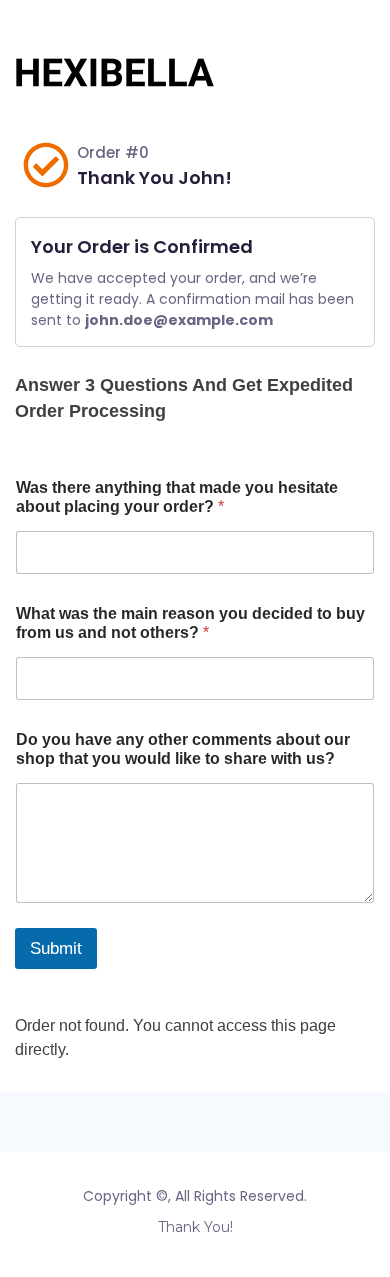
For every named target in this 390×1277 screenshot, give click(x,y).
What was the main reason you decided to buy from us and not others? (190, 623)
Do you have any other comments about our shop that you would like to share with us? (183, 749)
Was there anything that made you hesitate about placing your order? (177, 497)
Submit (56, 948)
